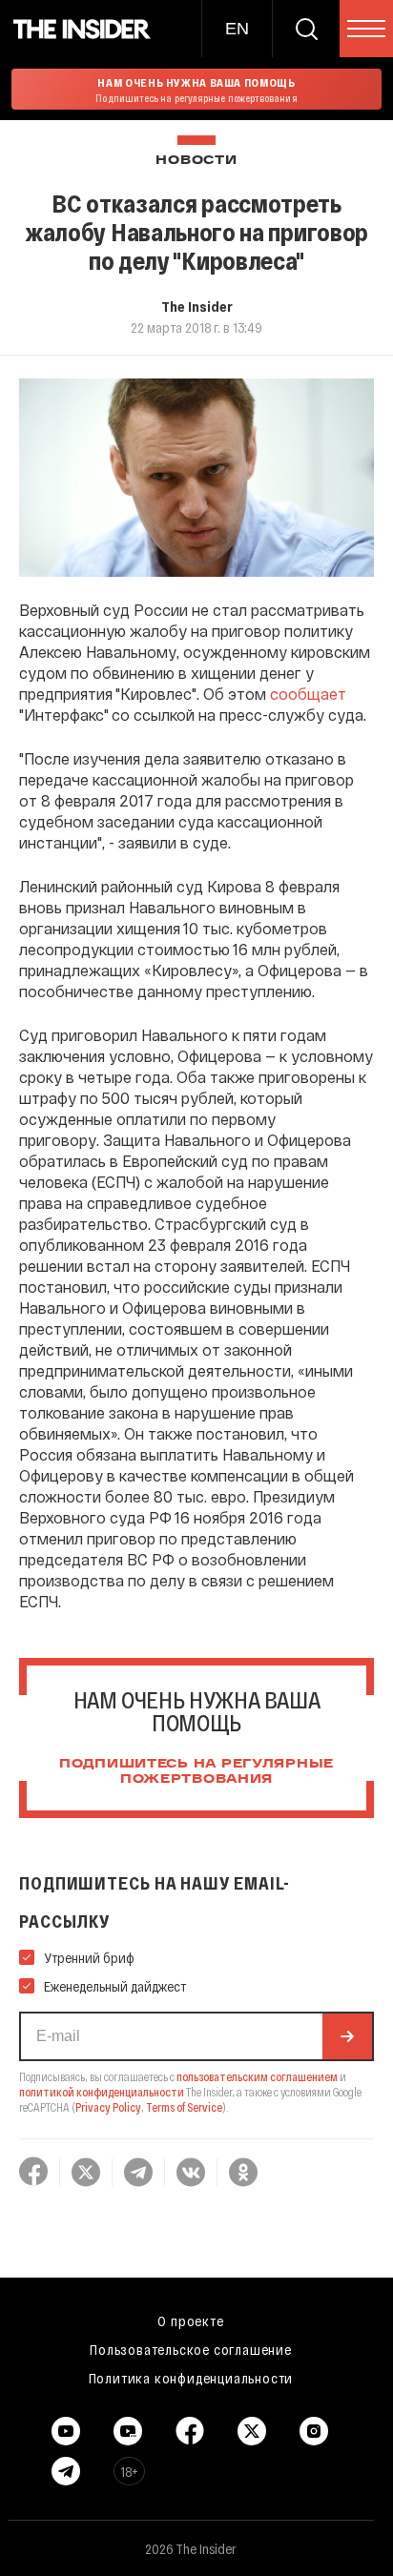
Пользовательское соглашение (191, 2349)
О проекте (190, 2320)
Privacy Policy (108, 2107)
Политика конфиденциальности (191, 2378)
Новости (196, 161)
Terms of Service (184, 2107)
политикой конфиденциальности (102, 2092)
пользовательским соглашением (257, 2076)
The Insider (197, 306)
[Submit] (347, 2036)
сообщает (308, 694)
